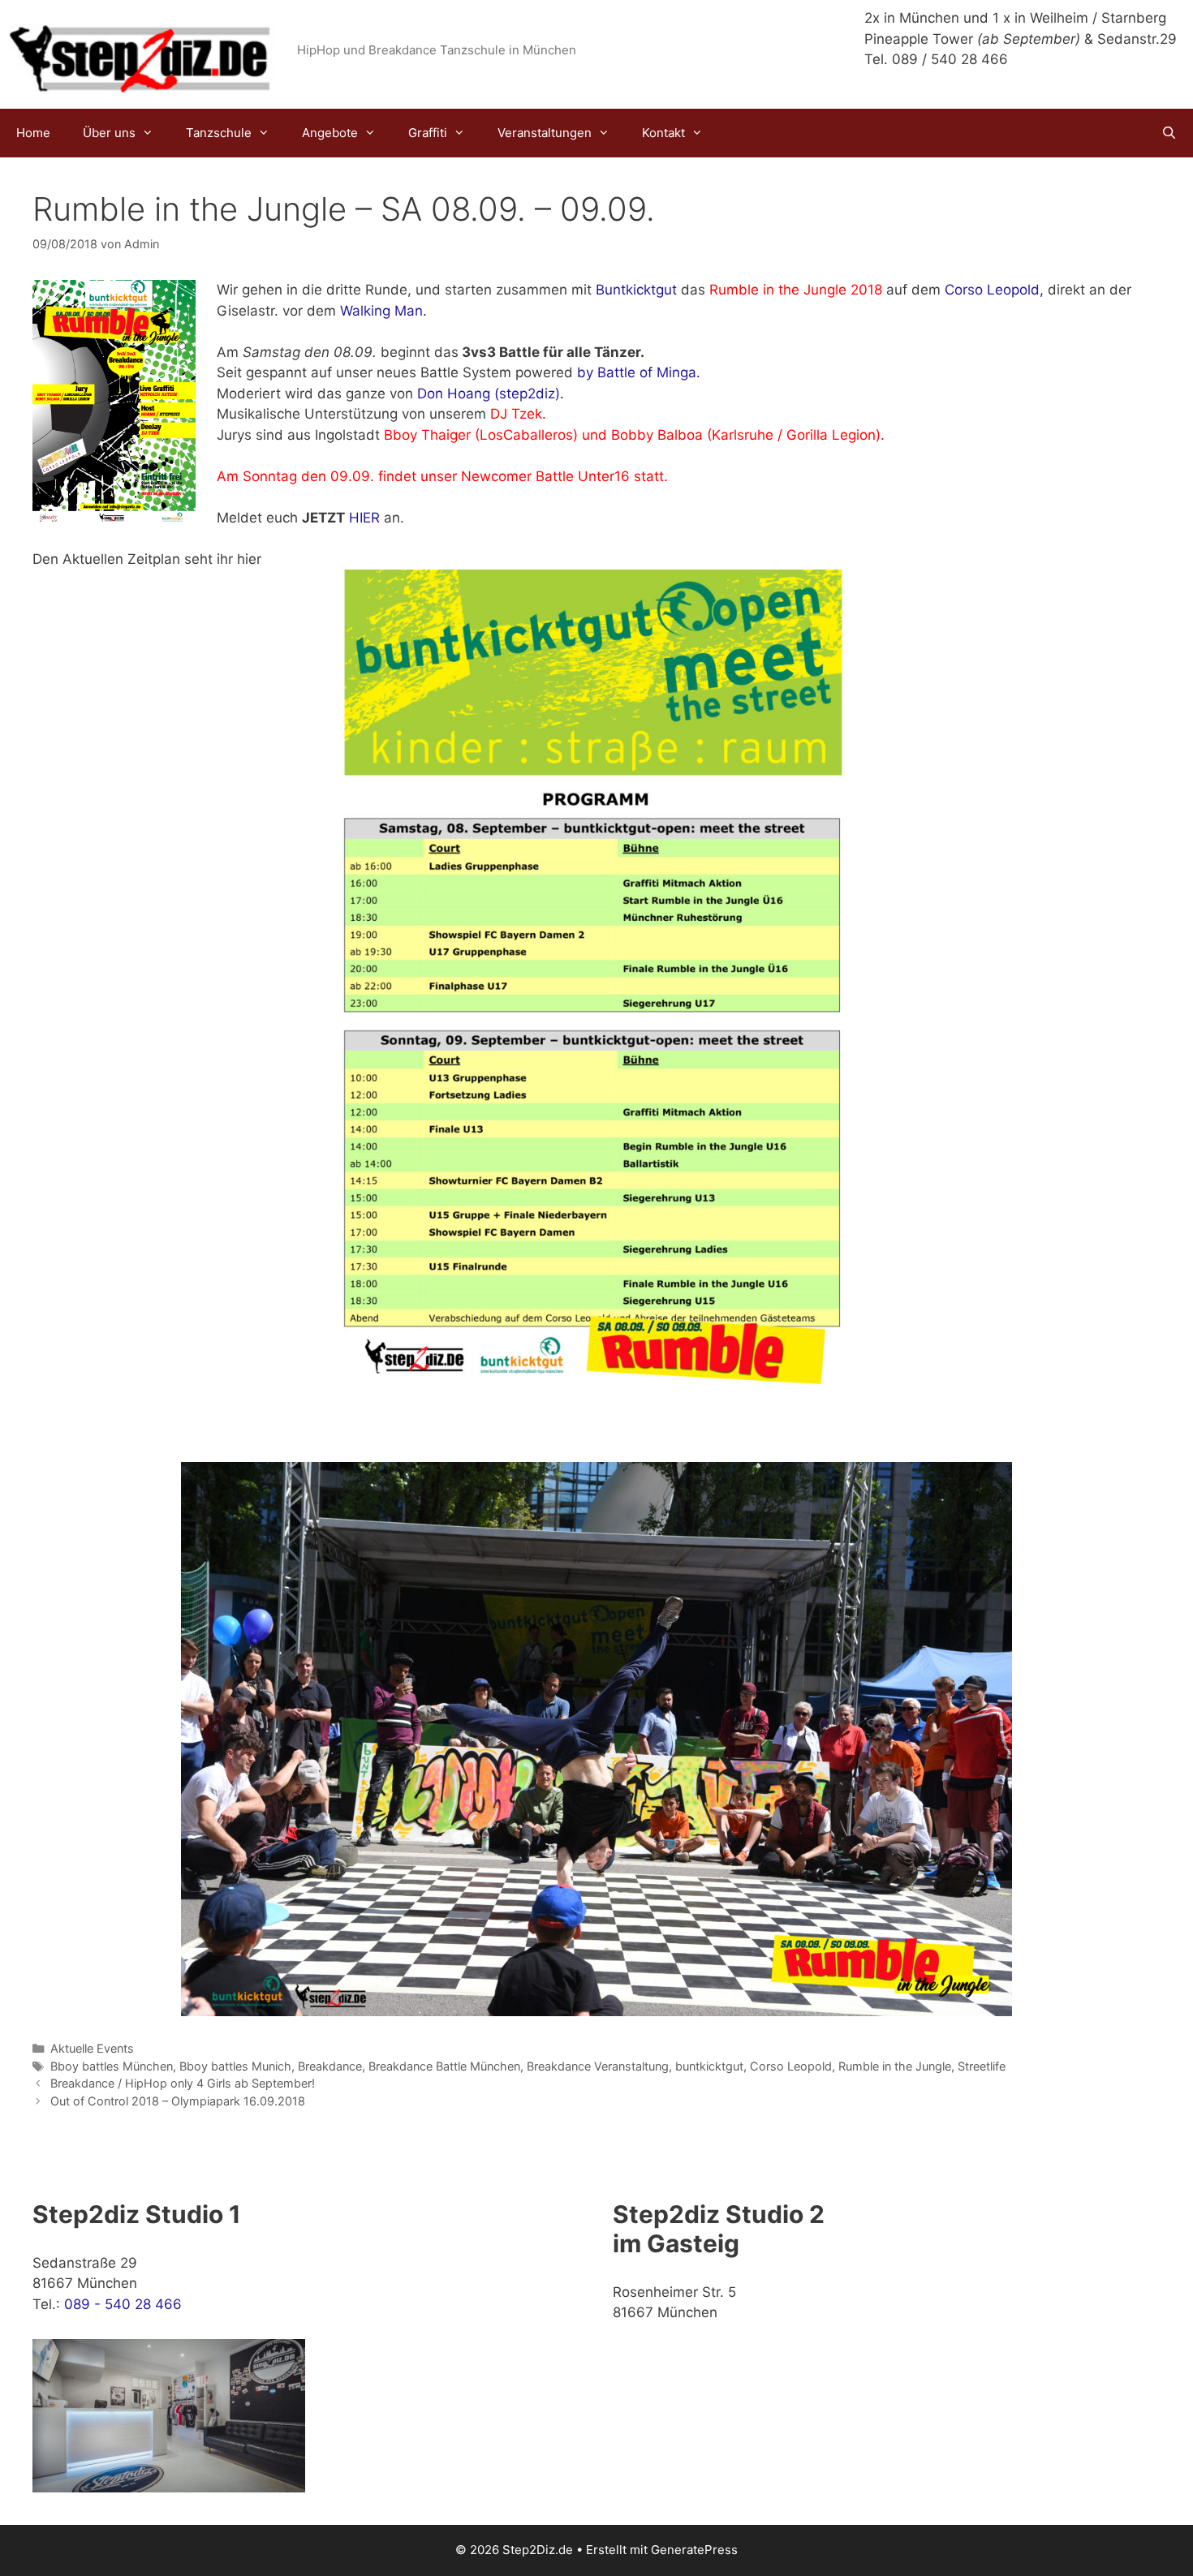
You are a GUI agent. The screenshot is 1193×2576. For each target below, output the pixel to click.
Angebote (330, 133)
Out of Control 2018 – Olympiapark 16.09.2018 (178, 2101)
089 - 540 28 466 (123, 2304)
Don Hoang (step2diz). (491, 393)
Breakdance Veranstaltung (598, 2066)
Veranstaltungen (545, 133)
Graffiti (428, 133)
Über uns (109, 133)
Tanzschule (219, 133)
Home (33, 133)
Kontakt (663, 133)
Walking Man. (383, 311)
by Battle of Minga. (639, 372)
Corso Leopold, (994, 290)
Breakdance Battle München (444, 2066)
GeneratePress (694, 2550)
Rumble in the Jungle (895, 2066)
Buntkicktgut (636, 290)
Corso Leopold (791, 2066)
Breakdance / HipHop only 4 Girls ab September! (183, 2083)
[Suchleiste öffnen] (1169, 133)
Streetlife (982, 2066)
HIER (364, 518)
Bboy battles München (112, 2066)
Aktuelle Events (92, 2048)
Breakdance (330, 2066)
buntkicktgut (709, 2066)
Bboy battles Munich (235, 2066)
